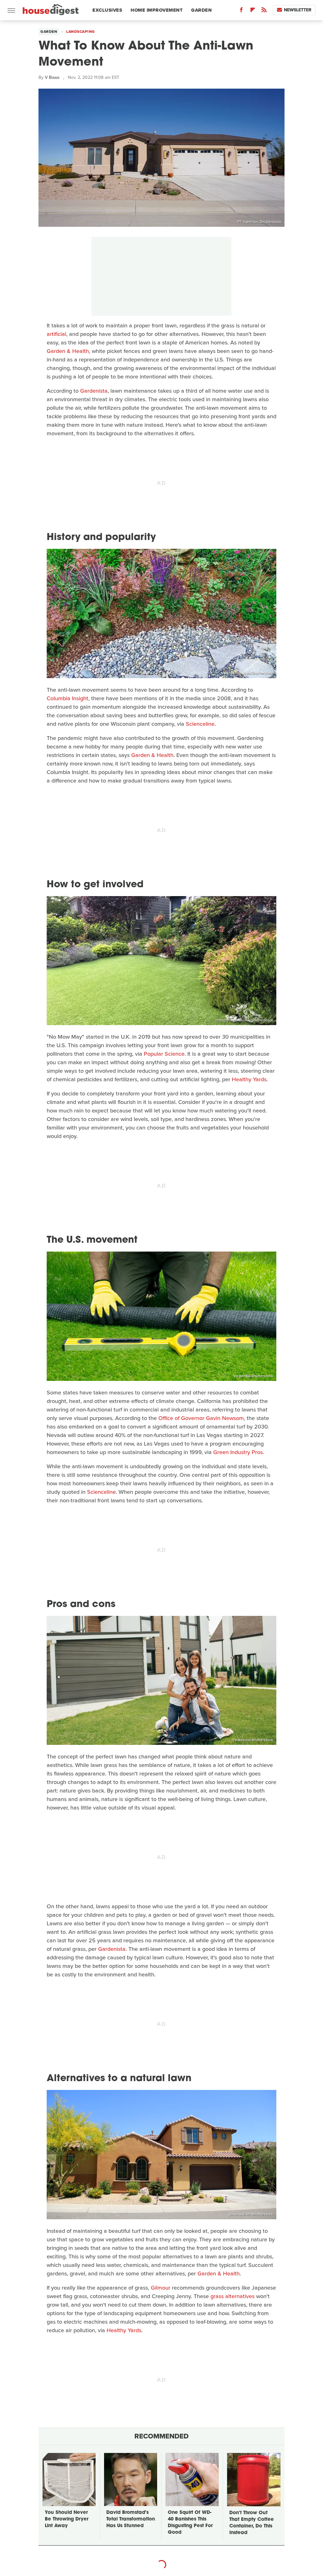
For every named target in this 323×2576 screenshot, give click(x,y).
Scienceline (200, 724)
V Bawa (52, 77)
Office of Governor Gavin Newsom (201, 1418)
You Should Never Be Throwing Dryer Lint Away (67, 2519)
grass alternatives (232, 2296)
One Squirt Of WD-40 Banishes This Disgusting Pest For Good (190, 2523)
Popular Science (164, 1054)
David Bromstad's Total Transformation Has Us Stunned (131, 2519)
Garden (201, 10)
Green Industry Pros (238, 1452)
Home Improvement (157, 10)
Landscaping (81, 32)
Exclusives (107, 10)
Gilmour (161, 2288)
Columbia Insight (68, 698)
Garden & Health (68, 351)
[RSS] (264, 11)
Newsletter (298, 10)
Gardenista (94, 391)
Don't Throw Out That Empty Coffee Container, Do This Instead (252, 2523)
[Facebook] (241, 11)
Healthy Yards (249, 1079)
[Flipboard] (253, 11)
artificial (56, 334)
